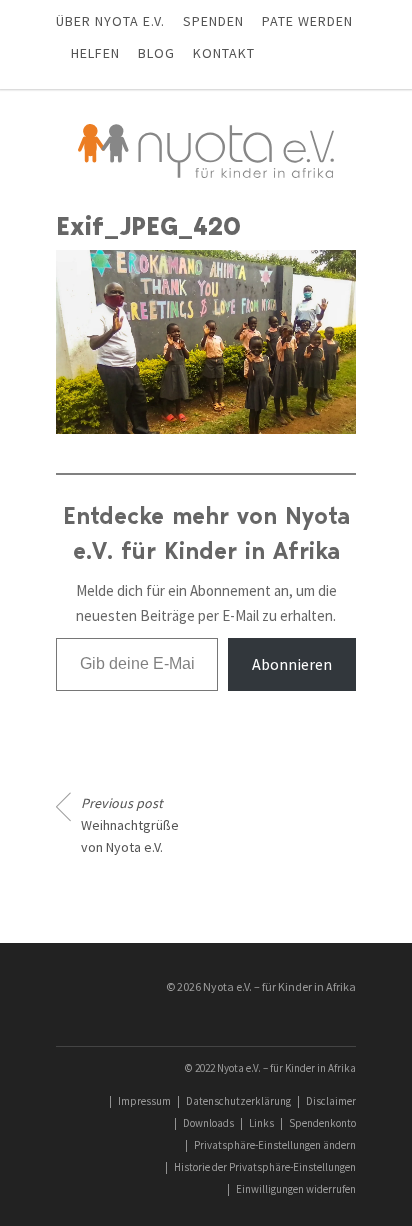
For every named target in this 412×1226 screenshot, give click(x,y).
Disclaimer (331, 1101)
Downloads (208, 1123)
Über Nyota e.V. (110, 21)
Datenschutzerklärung (238, 1101)
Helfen (95, 53)
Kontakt (224, 53)
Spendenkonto (322, 1123)
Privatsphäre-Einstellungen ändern (275, 1145)
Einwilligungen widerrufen (296, 1189)
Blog (156, 53)
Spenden (213, 21)
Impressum (144, 1101)
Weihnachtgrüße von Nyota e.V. (130, 825)
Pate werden (307, 21)
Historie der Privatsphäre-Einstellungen (265, 1167)
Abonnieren (292, 664)
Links (261, 1123)
